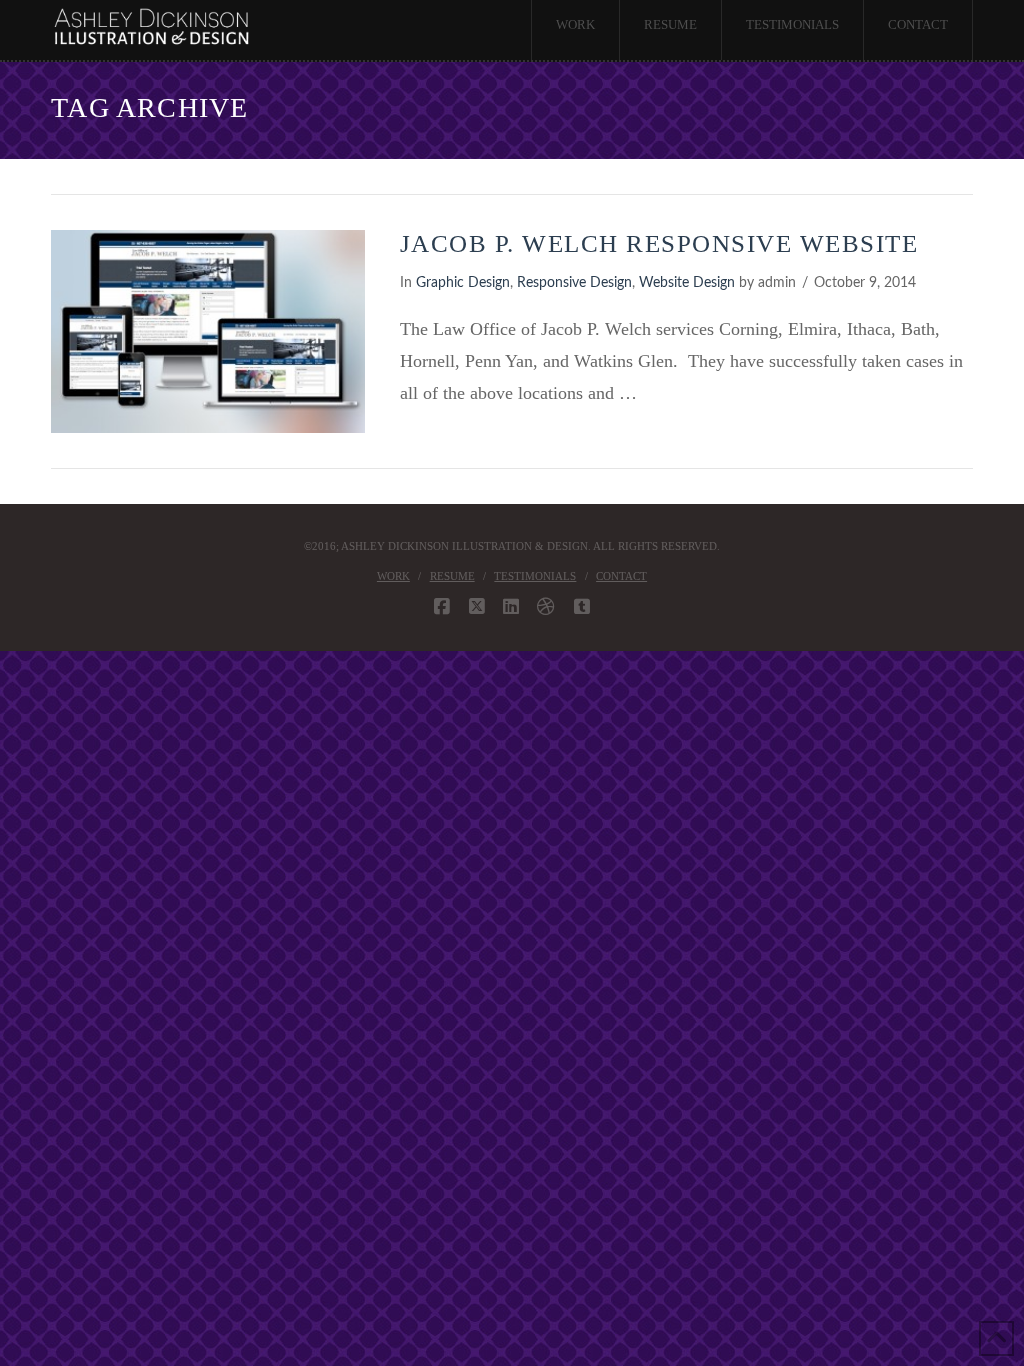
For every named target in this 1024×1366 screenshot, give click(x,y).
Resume (452, 576)
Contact (621, 576)
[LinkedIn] (511, 607)
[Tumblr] (582, 607)
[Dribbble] (546, 607)
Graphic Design (463, 283)
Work (393, 576)
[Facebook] (442, 607)
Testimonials (535, 576)
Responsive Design (574, 283)
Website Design (687, 283)
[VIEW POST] (207, 332)
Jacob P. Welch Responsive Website (659, 243)
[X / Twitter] (477, 607)
